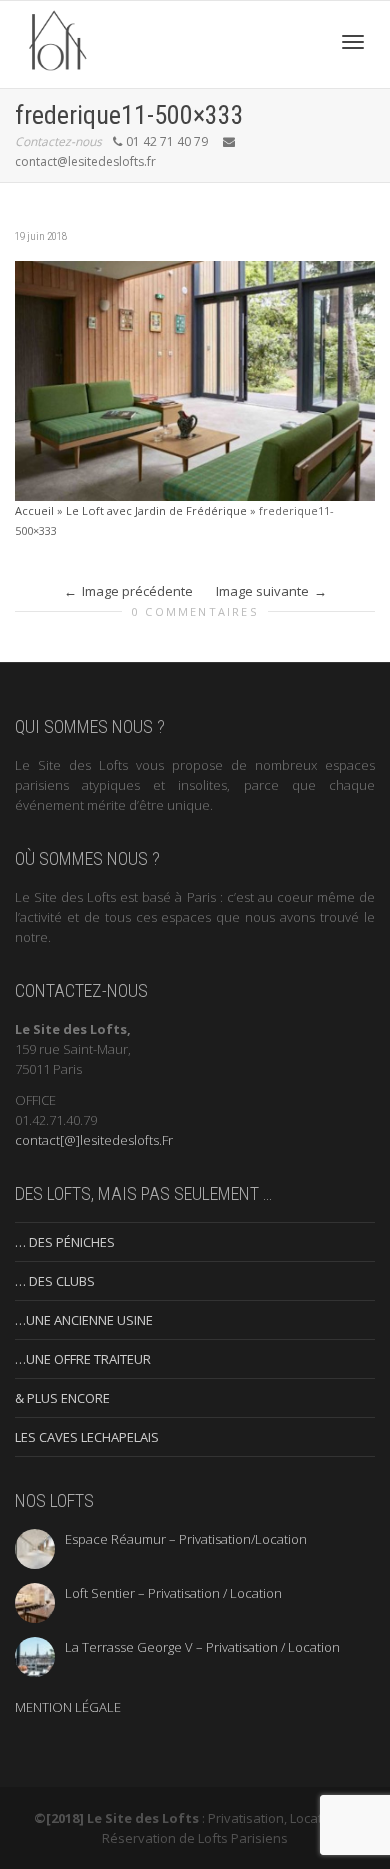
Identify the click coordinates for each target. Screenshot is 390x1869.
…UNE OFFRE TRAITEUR (83, 1359)
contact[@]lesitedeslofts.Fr (94, 1140)
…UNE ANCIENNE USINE (84, 1320)
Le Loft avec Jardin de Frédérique (156, 510)
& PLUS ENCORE (62, 1398)
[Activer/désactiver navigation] (353, 42)
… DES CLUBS (55, 1281)
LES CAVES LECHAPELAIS (87, 1437)
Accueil (34, 510)
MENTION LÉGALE (68, 1707)
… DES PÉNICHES (65, 1242)
